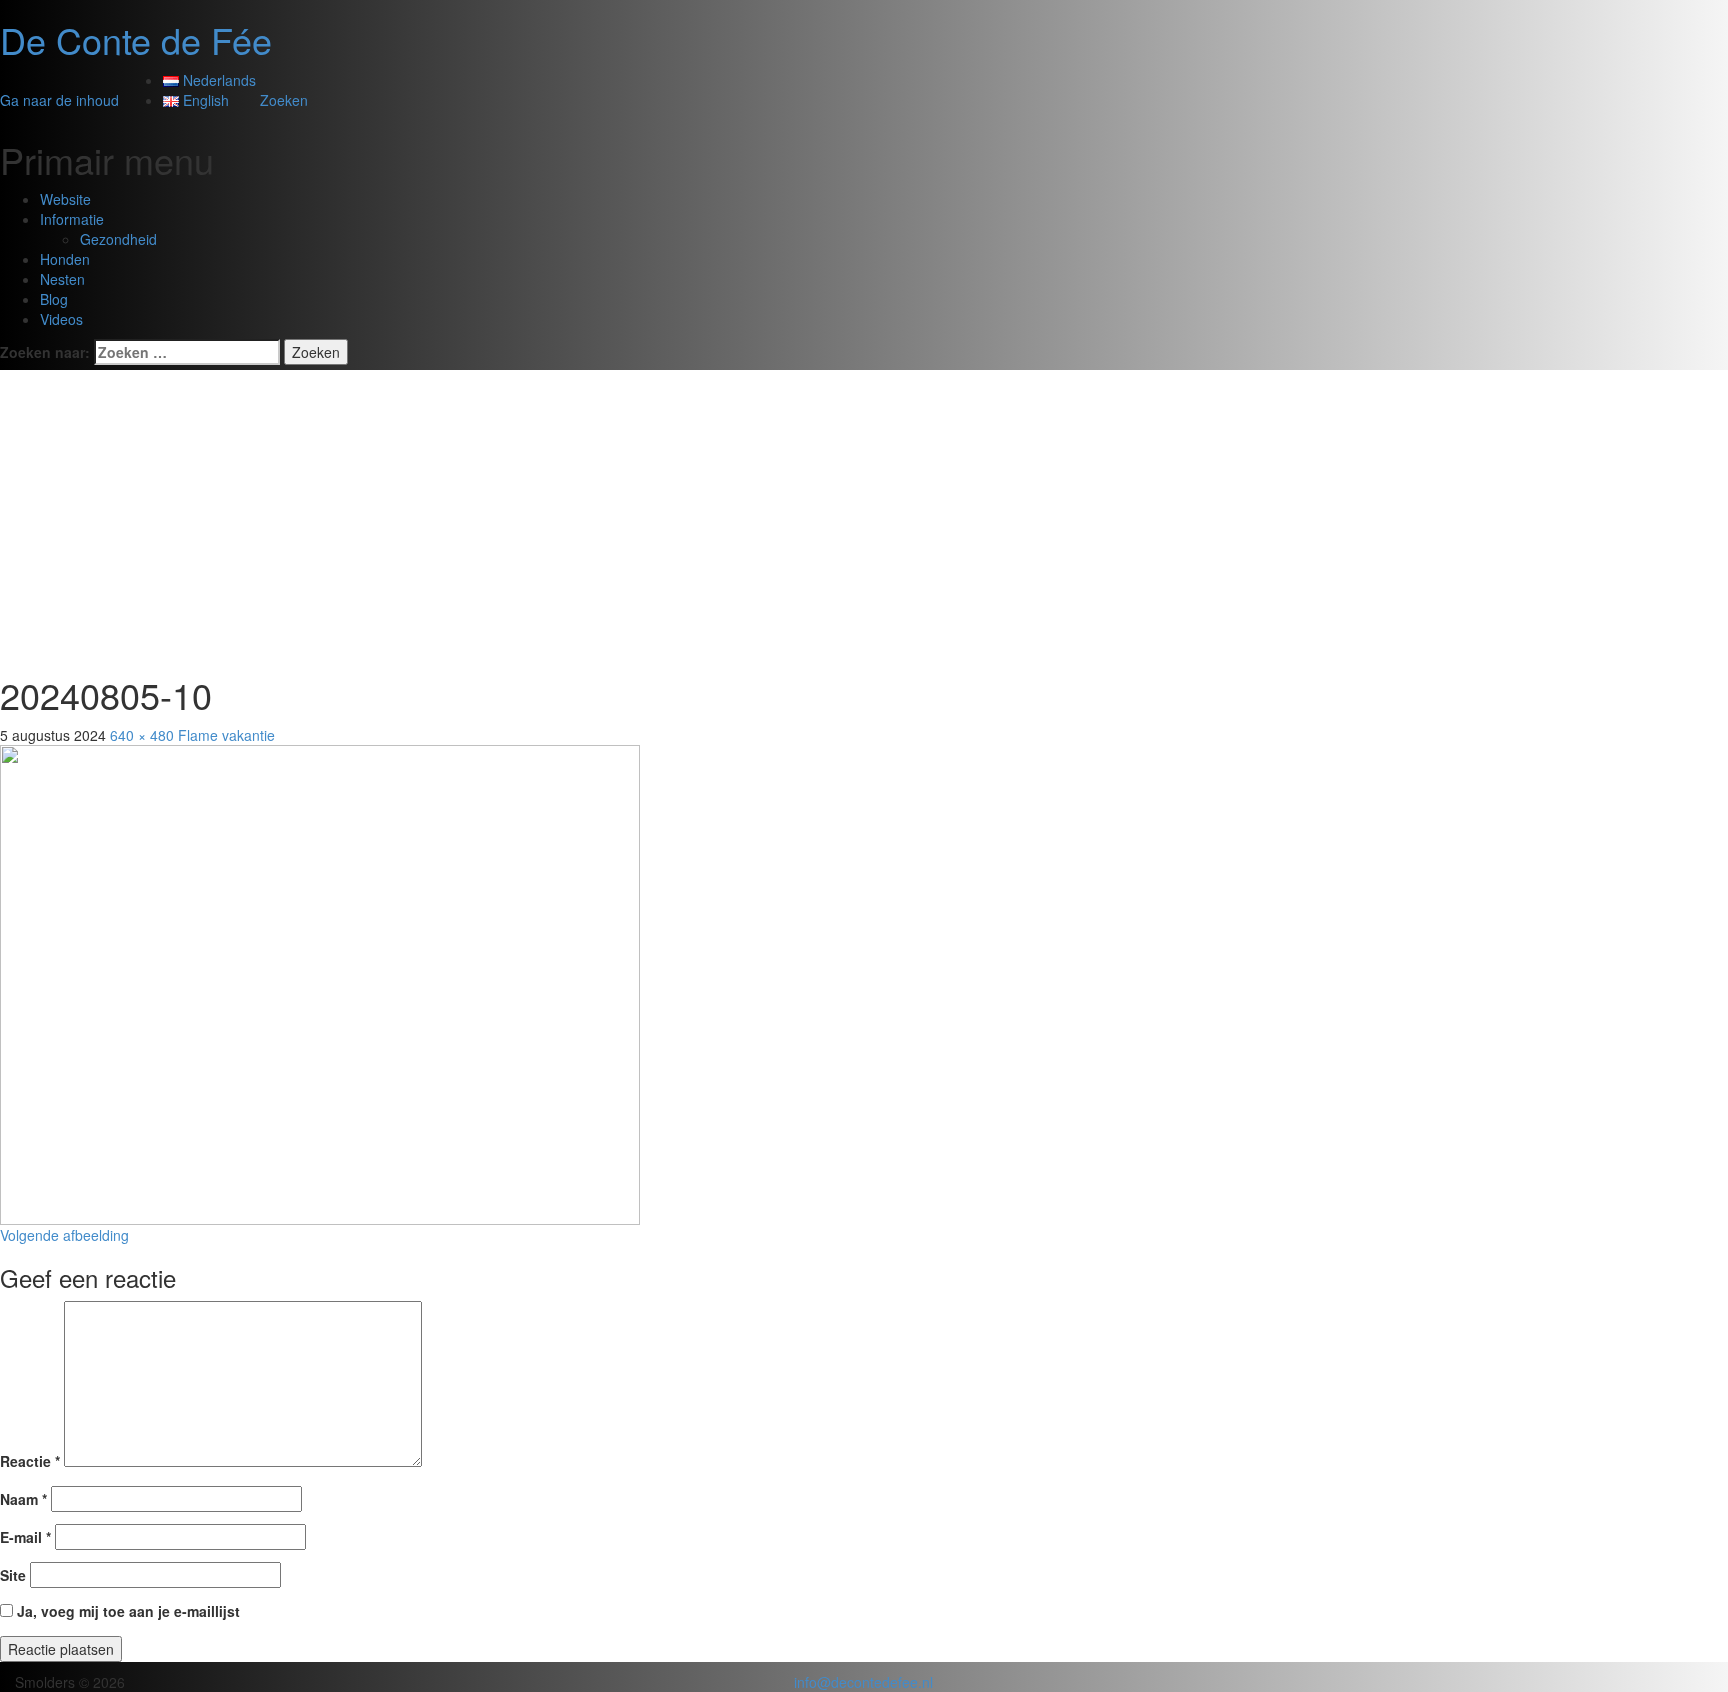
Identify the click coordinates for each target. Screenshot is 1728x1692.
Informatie (72, 219)
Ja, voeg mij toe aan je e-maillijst (126, 1611)
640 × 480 (142, 735)
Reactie (30, 1461)
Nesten (62, 279)
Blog (54, 299)
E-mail (25, 1537)
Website (65, 199)
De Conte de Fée (136, 39)
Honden (65, 259)
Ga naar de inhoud (59, 100)
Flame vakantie (226, 735)
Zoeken (284, 100)
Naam (23, 1499)
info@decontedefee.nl (863, 1682)
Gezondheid (118, 239)
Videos (61, 319)
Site (13, 1575)
